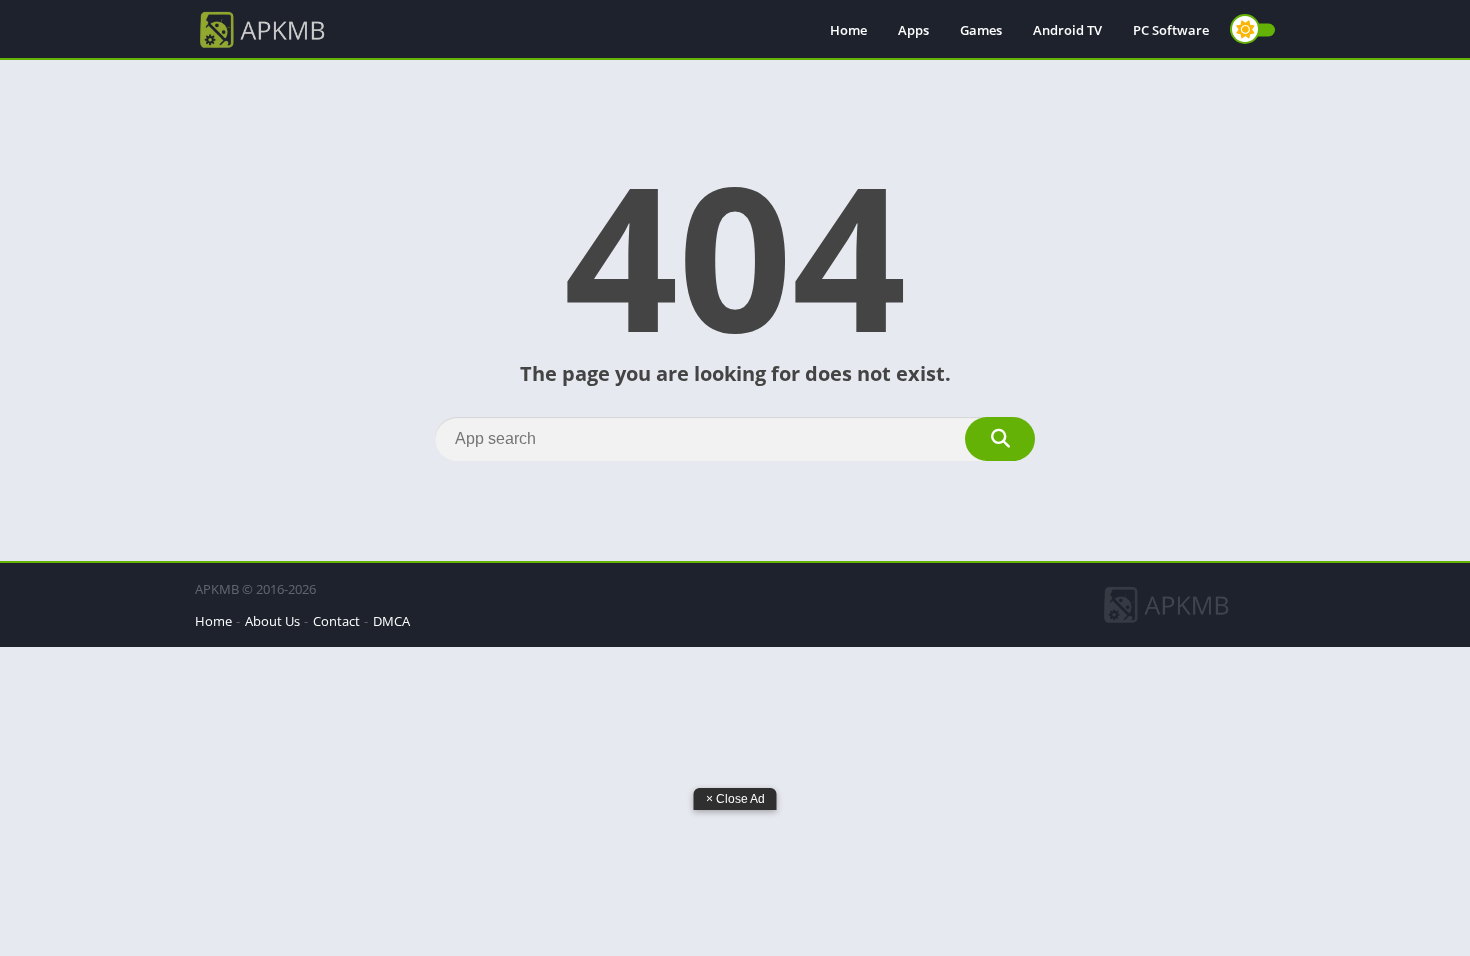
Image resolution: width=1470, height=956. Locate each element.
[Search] (1000, 439)
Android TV (1067, 30)
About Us (272, 621)
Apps (913, 30)
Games (981, 30)
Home (848, 30)
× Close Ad (735, 799)
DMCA (391, 621)
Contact (336, 621)
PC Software (1171, 30)
